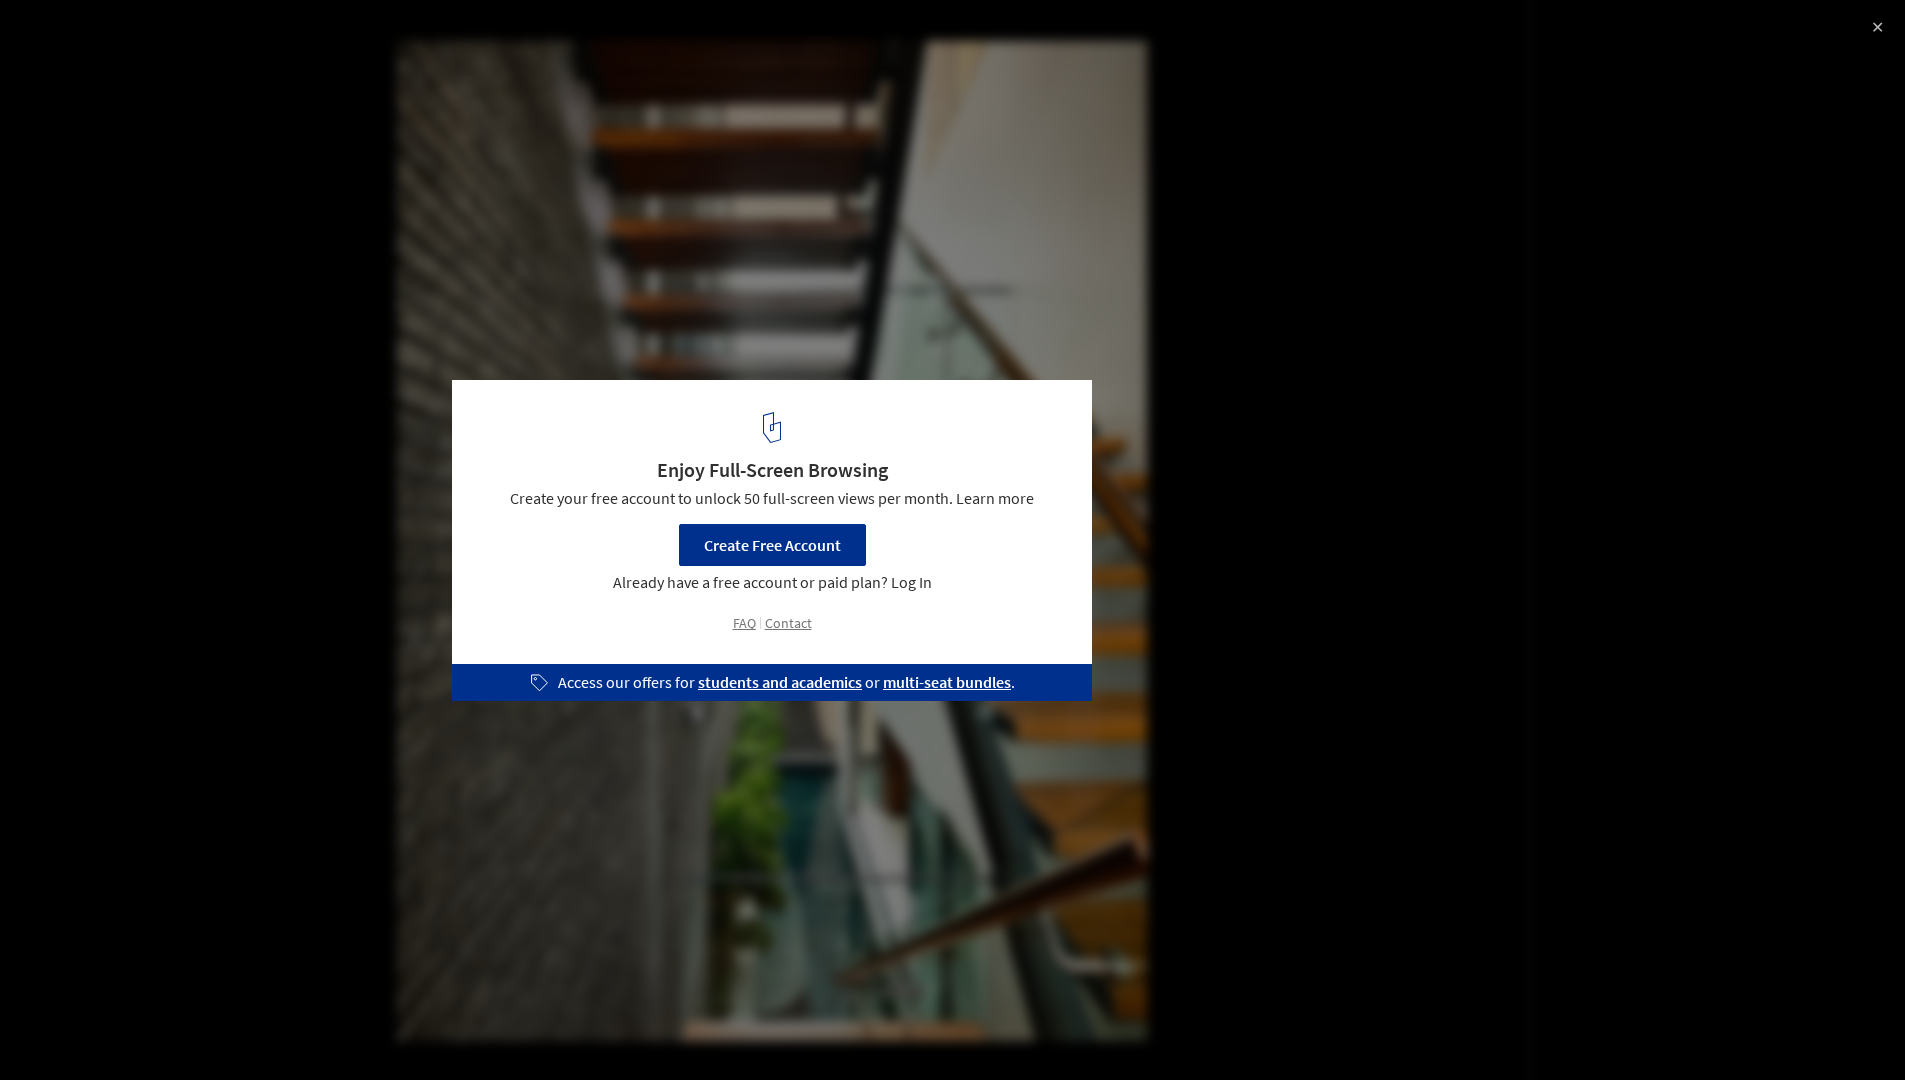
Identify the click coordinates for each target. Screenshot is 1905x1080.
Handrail (305, 1029)
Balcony (473, 1029)
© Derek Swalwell (77, 70)
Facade (142, 1029)
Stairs (221, 1029)
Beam (390, 1029)
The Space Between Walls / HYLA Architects (237, 36)
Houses (57, 1029)
